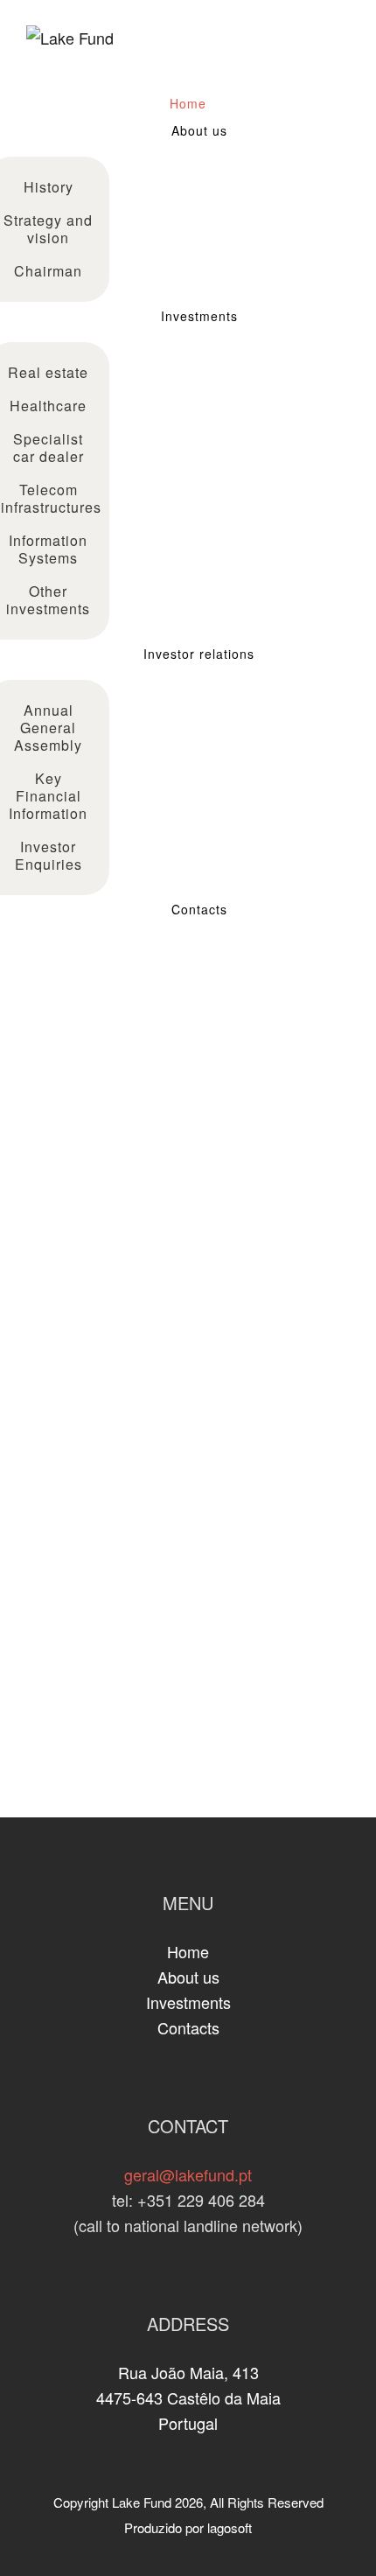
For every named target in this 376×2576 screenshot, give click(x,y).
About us (199, 130)
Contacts (199, 909)
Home (188, 103)
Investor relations (199, 654)
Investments (199, 316)
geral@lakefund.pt (188, 2174)
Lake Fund (142, 2502)
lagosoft (230, 2527)
